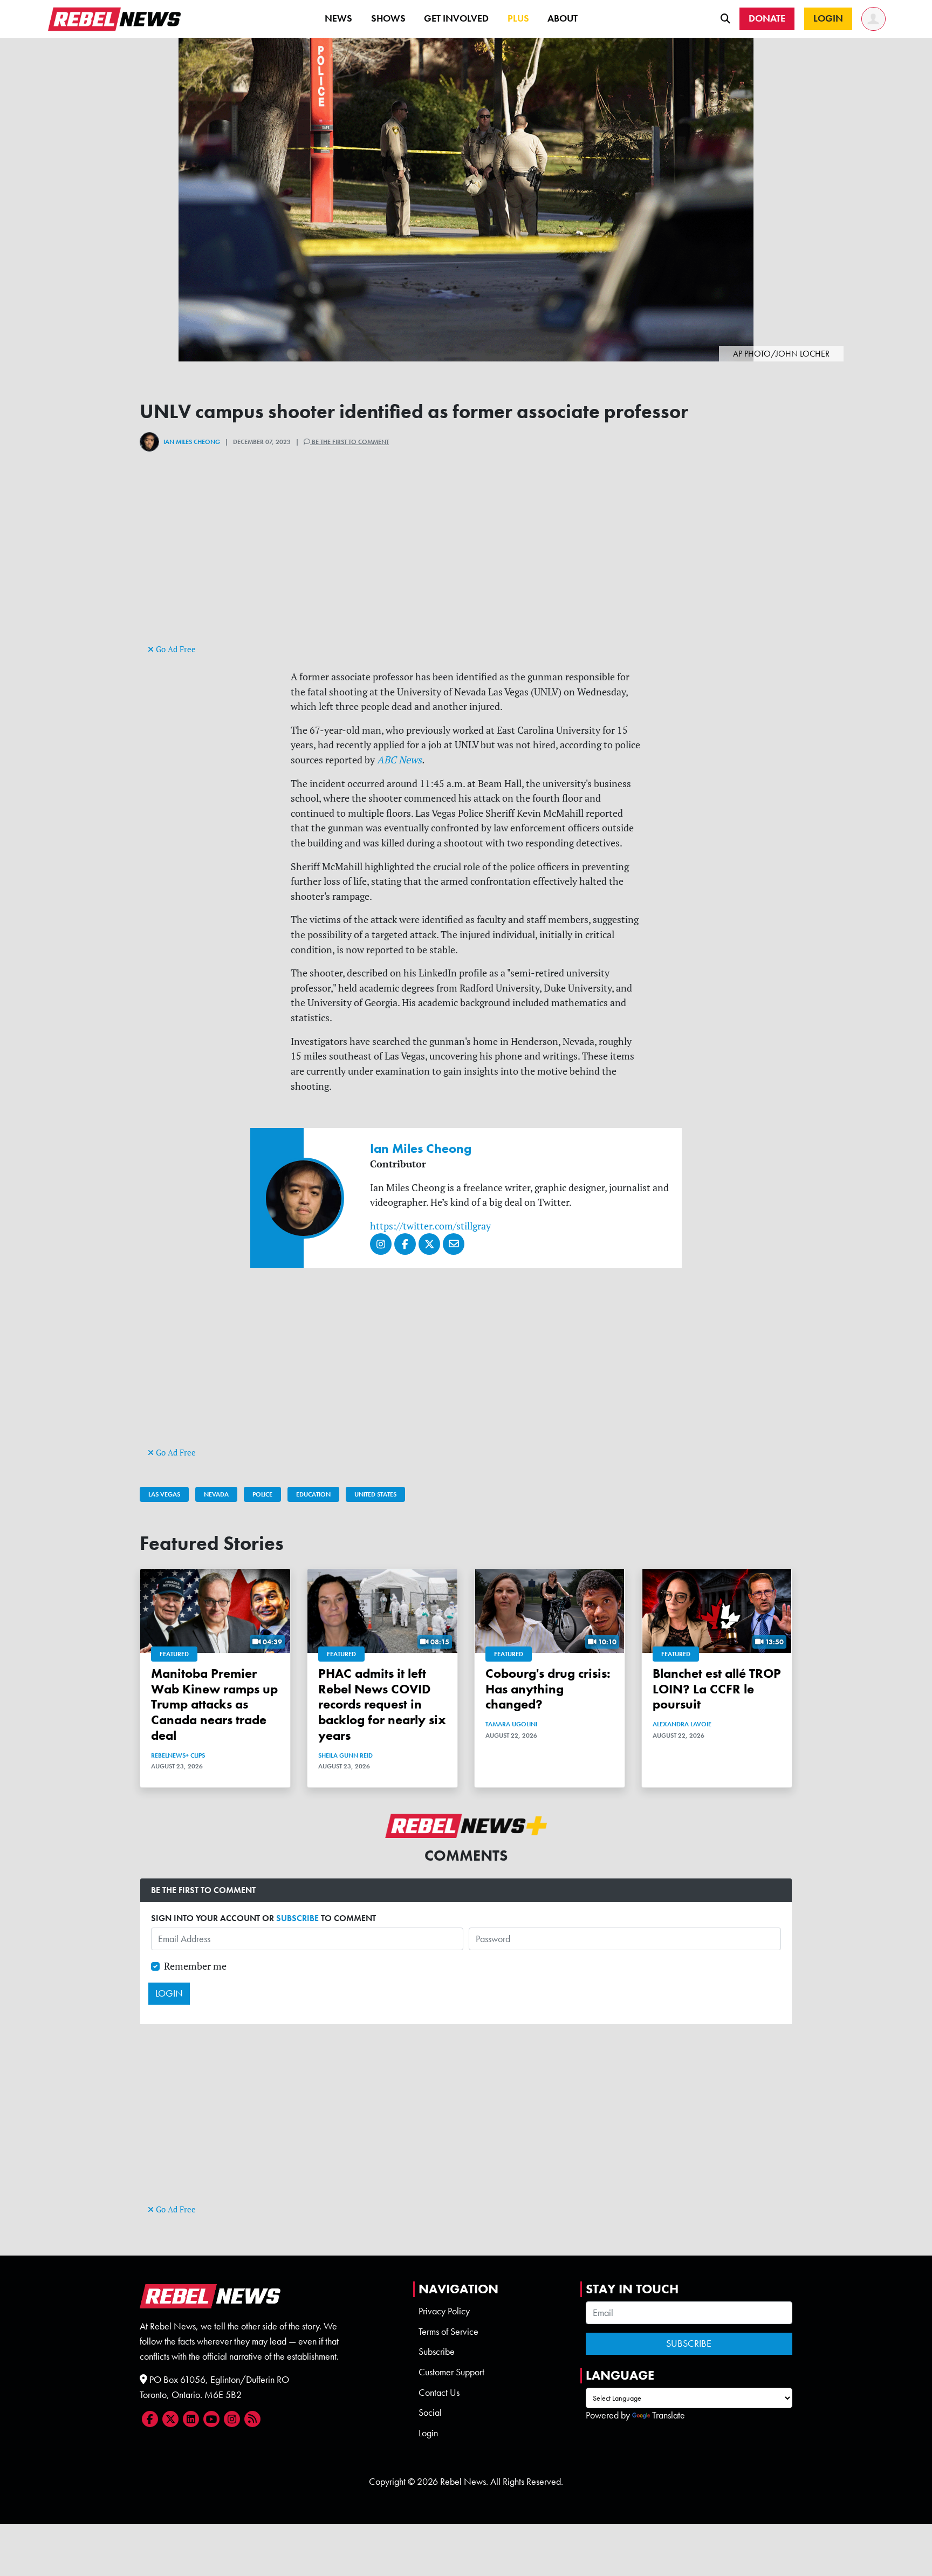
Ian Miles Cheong (192, 442)
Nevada (216, 1494)
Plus (518, 18)
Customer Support (451, 2372)
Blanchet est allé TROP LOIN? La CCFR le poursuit (717, 1689)
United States (375, 1494)
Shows (388, 18)
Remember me (195, 1966)
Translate (669, 2415)
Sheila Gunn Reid (345, 1755)
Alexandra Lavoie (682, 1724)
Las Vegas (164, 1494)
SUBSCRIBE (297, 1918)
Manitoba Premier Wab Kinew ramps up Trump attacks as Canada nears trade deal (214, 1704)
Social (430, 2413)
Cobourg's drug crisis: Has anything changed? (548, 1689)
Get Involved (456, 18)
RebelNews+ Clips (178, 1755)
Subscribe (437, 2352)
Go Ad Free (175, 649)
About (563, 18)
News (338, 18)
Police (262, 1494)
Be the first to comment (349, 442)
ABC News (399, 760)
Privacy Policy (444, 2311)
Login (428, 2433)
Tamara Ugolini (511, 1724)
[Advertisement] (466, 566)
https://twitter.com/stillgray (430, 1226)
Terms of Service (448, 2332)
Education (313, 1494)
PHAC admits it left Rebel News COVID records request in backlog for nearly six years (382, 1704)
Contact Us (439, 2393)
